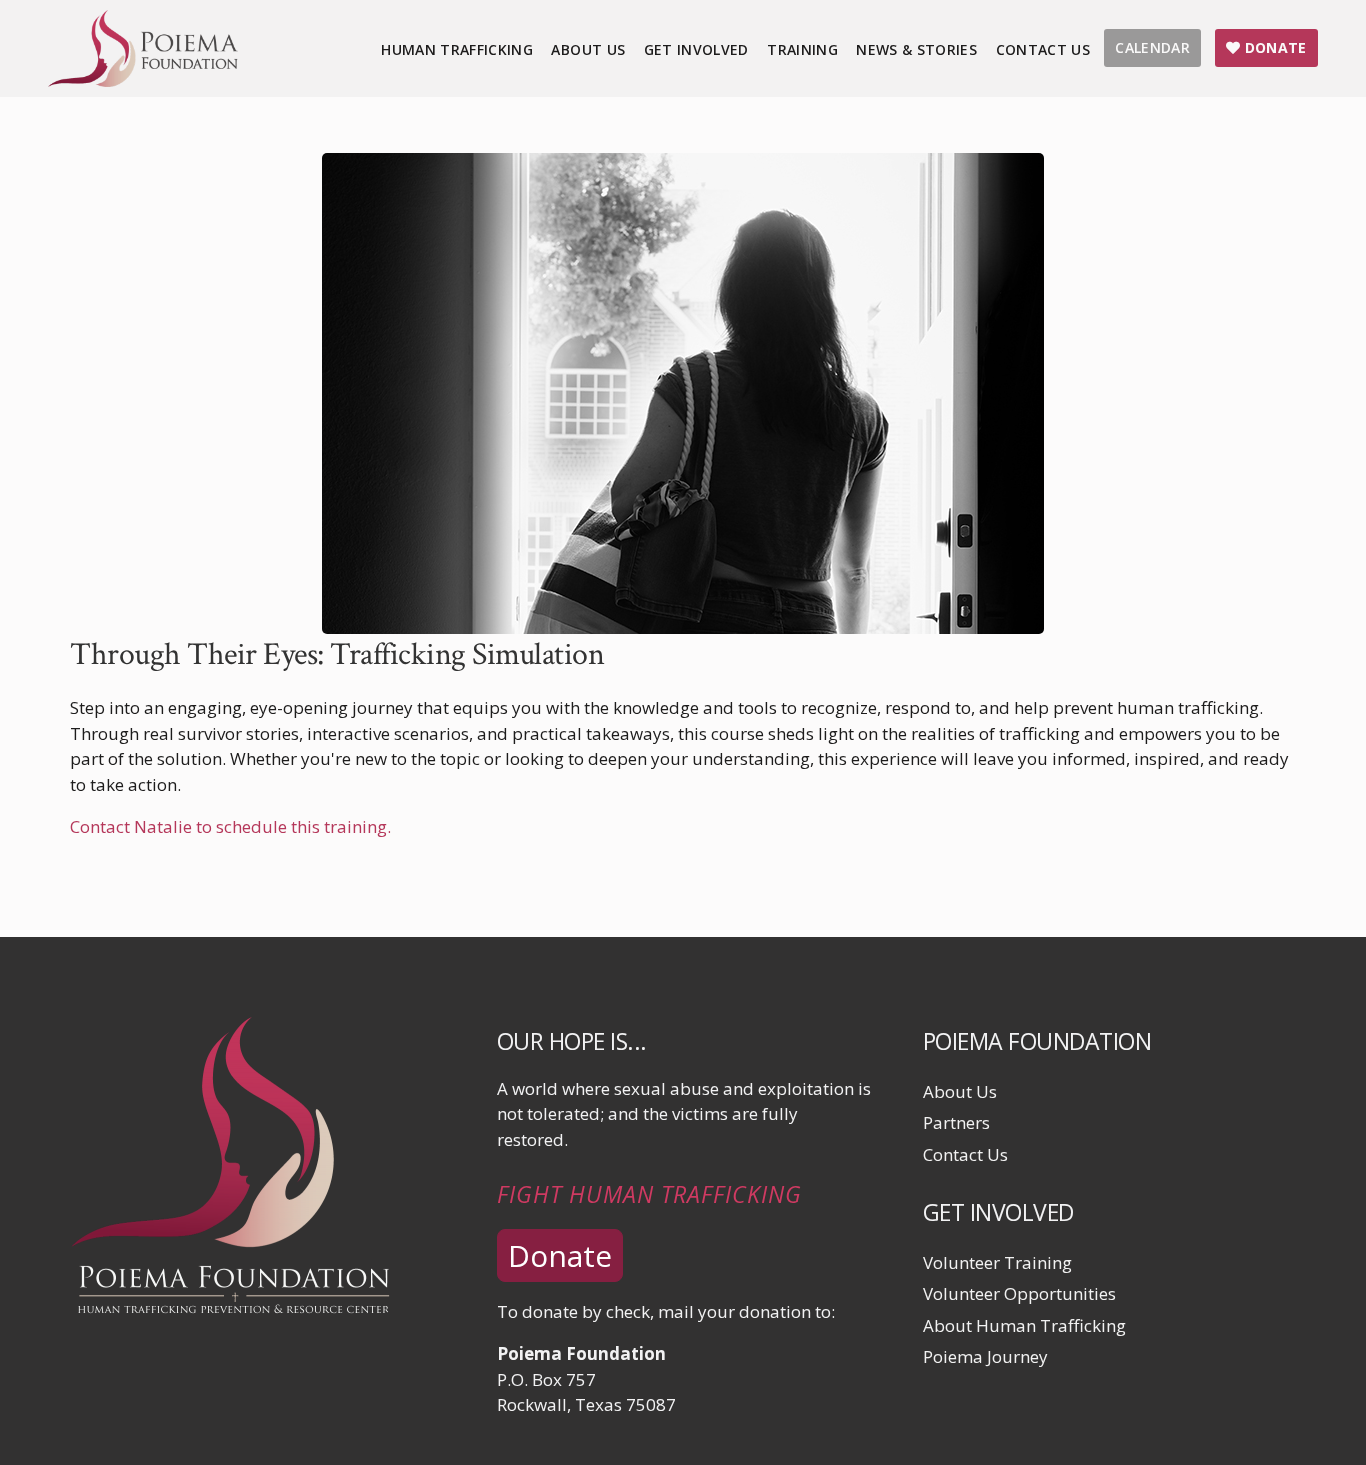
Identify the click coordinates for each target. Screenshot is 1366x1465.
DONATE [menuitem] (1273, 47)
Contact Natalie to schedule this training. (230, 826)
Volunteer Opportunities (1019, 1293)
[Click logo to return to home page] (143, 80)
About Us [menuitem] (588, 49)
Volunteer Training (997, 1262)
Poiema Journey (985, 1356)
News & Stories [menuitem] (916, 49)
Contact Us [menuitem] (1043, 49)
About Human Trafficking (1024, 1325)
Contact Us (965, 1154)
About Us (960, 1091)
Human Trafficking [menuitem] (457, 49)
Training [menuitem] (802, 49)
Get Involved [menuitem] (696, 49)
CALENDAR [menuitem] (1152, 47)
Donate (560, 1255)
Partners (956, 1122)
